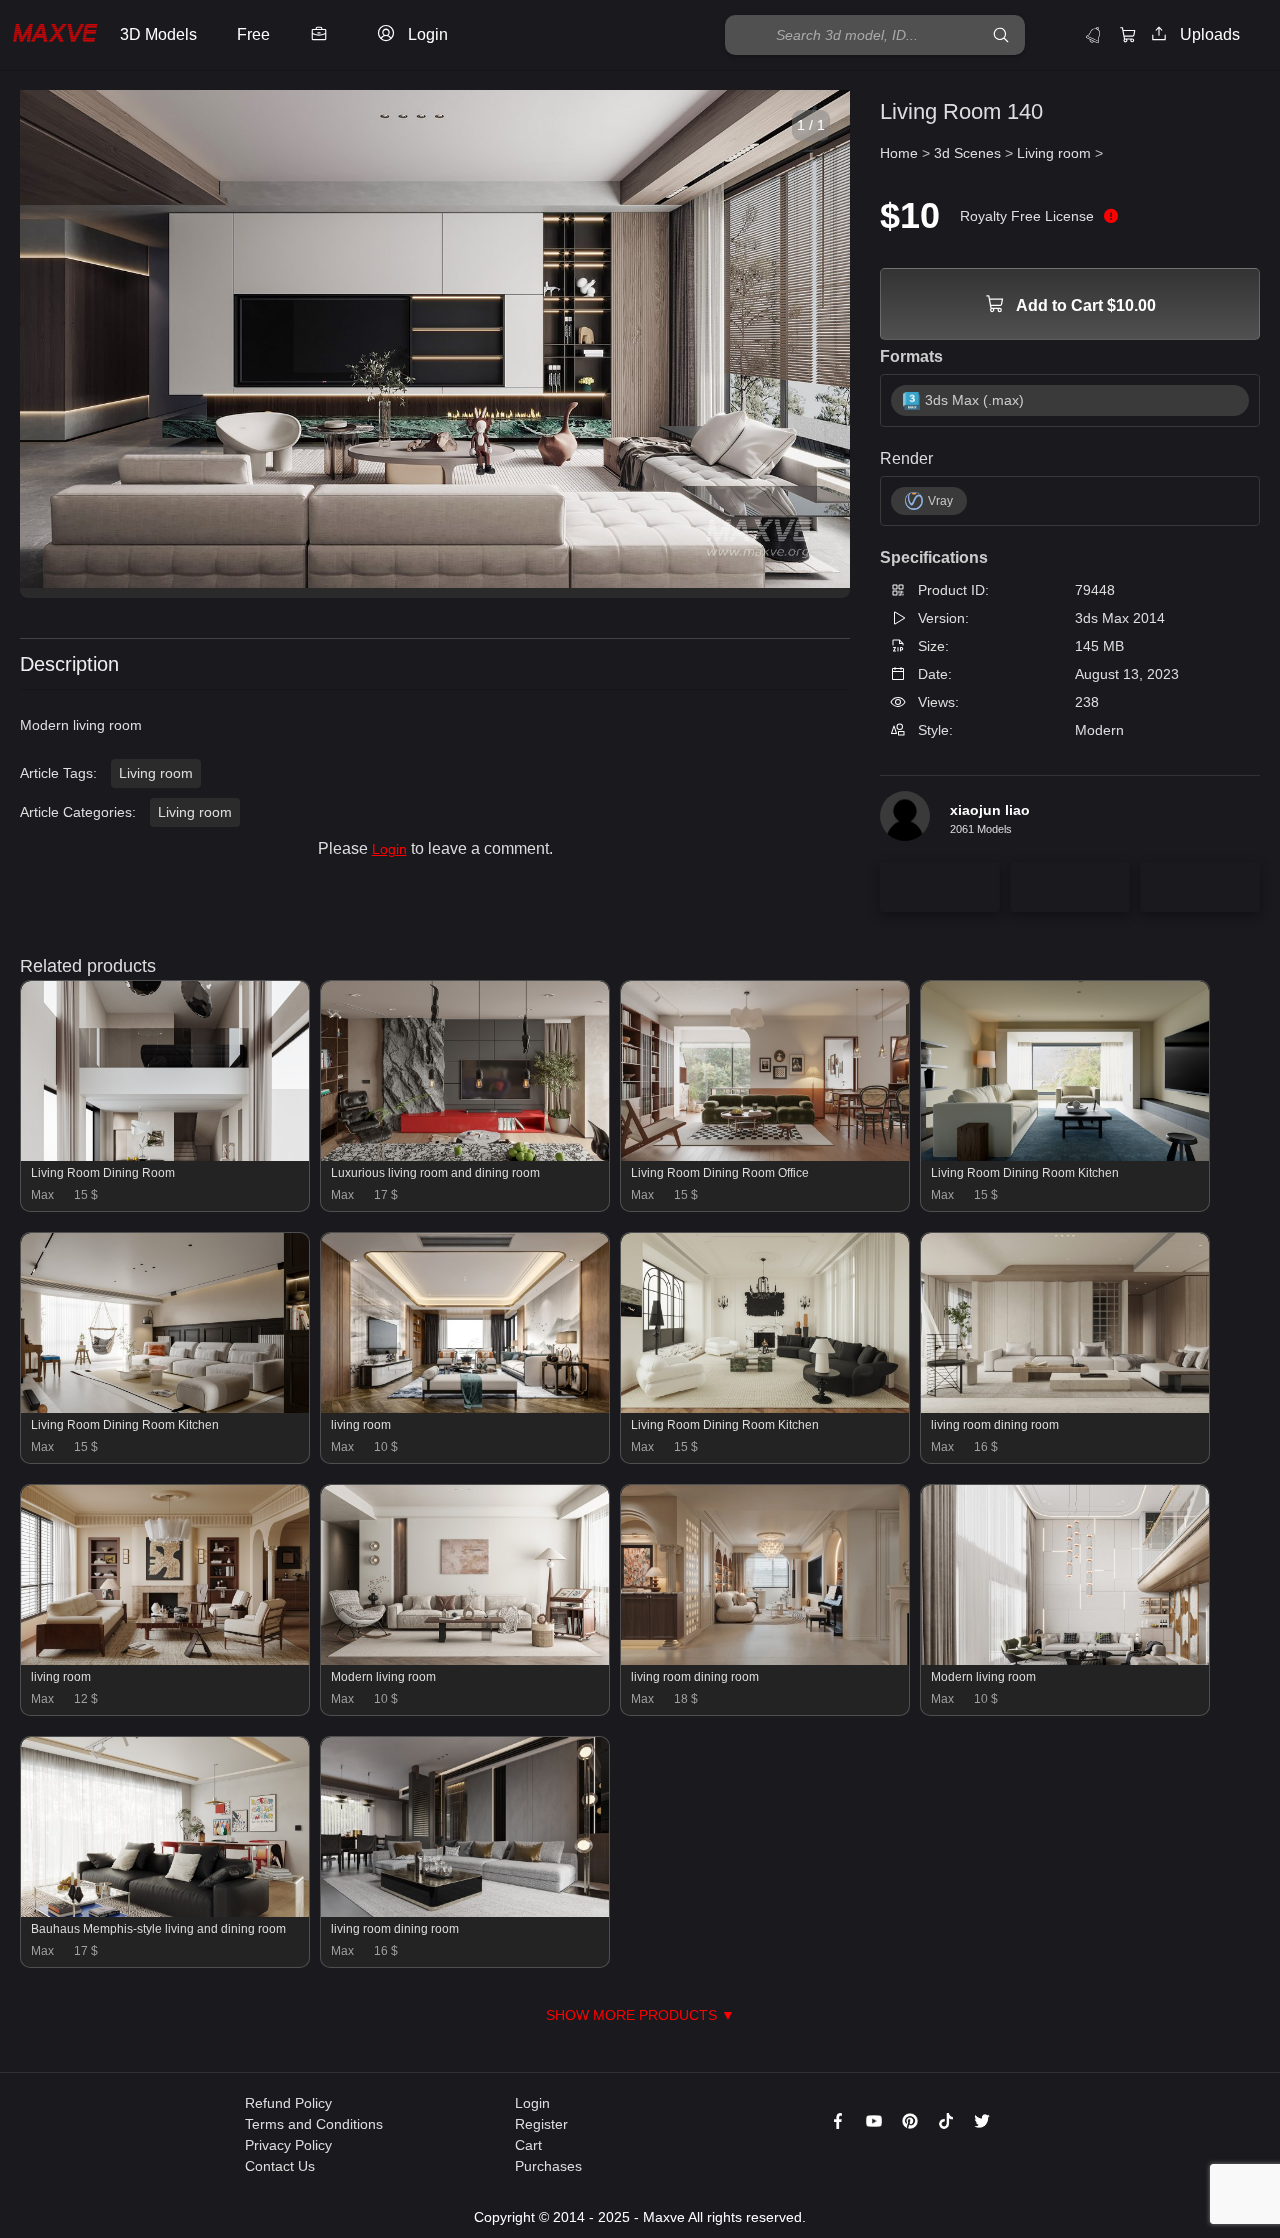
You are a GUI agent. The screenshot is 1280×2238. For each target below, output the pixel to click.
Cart (528, 2145)
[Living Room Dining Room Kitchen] (1065, 1156)
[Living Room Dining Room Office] (765, 1156)
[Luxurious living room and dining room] (465, 1156)
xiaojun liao (990, 810)
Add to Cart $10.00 (1084, 305)
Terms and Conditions (314, 2124)
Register (541, 2124)
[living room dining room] (1065, 1408)
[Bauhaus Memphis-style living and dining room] (165, 1912)
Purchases (548, 2166)
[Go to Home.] (55, 35)
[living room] (465, 1408)
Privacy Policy (288, 2145)
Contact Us (280, 2166)
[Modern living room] (465, 1660)
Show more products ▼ (640, 2015)
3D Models (158, 34)
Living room (156, 773)
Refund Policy (288, 2103)
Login (389, 849)
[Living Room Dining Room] (165, 1156)
